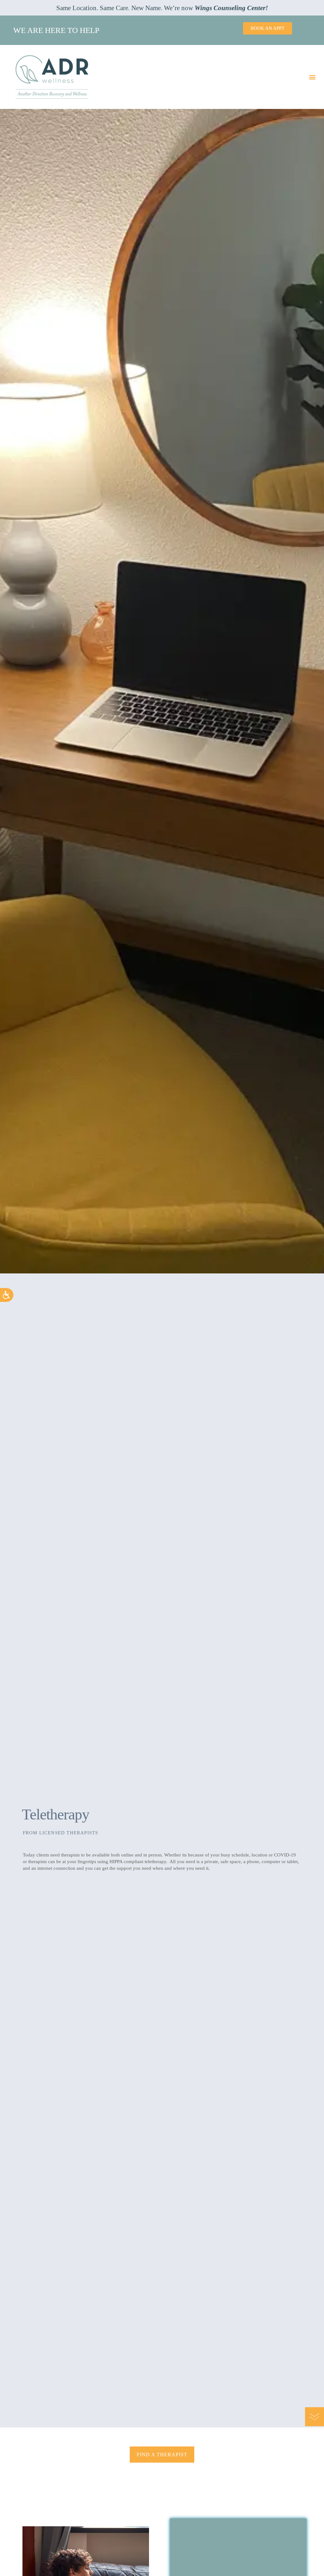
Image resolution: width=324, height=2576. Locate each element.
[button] (312, 77)
